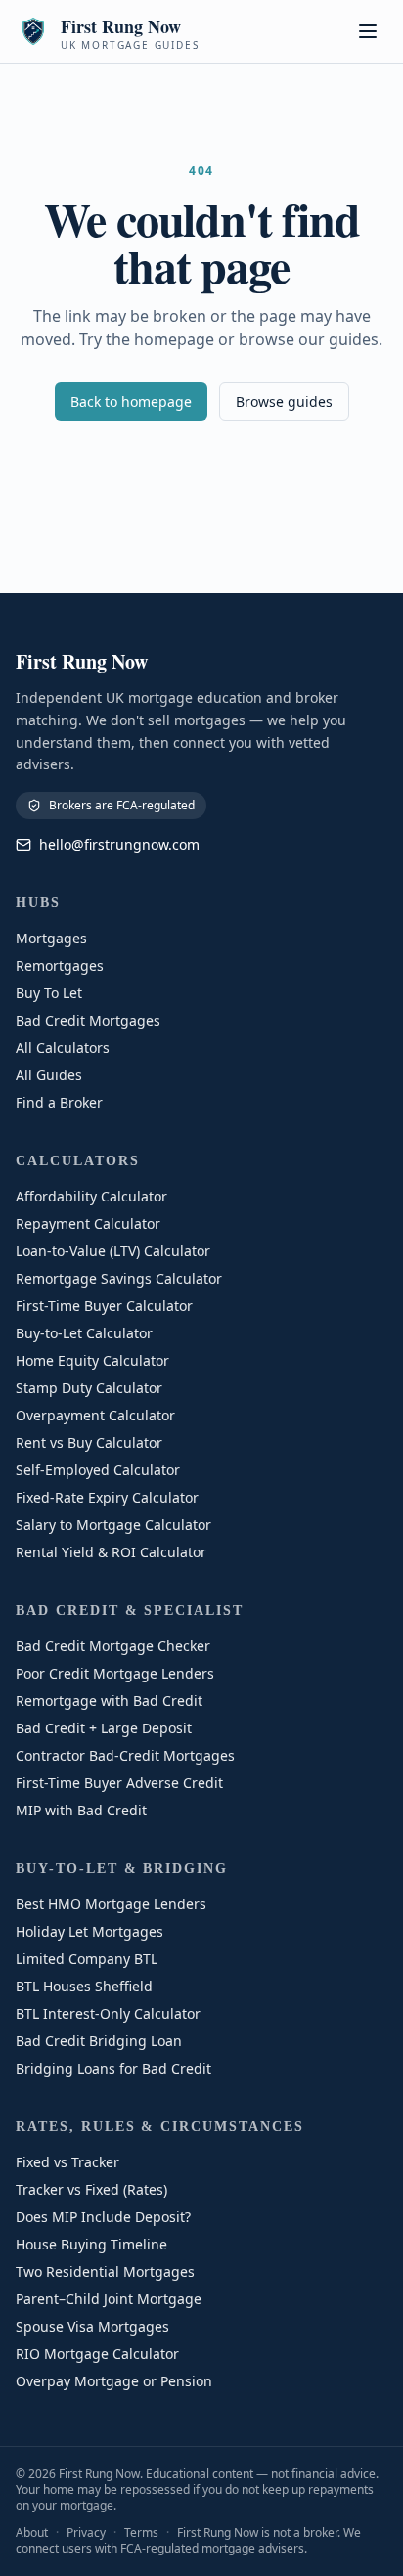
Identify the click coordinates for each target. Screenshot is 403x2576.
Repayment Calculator (88, 1223)
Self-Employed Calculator (98, 1470)
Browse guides (284, 401)
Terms (141, 2532)
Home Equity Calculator (92, 1360)
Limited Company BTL (87, 1959)
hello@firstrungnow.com (119, 844)
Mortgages (51, 938)
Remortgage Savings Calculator (119, 1278)
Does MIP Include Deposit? (103, 2217)
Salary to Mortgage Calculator (113, 1525)
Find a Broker (59, 1102)
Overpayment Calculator (95, 1415)
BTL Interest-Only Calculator (108, 2013)
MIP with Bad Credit (81, 1810)
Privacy (86, 2532)
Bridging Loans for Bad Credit (113, 2068)
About (32, 2532)
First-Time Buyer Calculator (104, 1306)
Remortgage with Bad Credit (109, 1701)
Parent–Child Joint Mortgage (109, 2299)
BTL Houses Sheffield (84, 1986)
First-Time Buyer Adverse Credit (119, 1783)
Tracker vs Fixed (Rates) (91, 2189)
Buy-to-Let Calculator (84, 1333)
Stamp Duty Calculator (89, 1388)
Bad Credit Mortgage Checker (113, 1646)
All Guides (49, 1075)
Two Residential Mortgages (105, 2271)
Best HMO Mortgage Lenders (111, 1904)
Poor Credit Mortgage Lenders (115, 1673)
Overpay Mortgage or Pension (114, 2381)
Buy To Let (49, 993)
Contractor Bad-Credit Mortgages (125, 1755)
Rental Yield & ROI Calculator (111, 1552)
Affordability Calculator (91, 1196)
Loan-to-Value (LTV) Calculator (113, 1251)
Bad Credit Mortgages (88, 1020)
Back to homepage (131, 401)
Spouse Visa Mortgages (92, 2326)
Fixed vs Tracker (67, 2162)
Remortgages (60, 965)
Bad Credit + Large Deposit (104, 1728)
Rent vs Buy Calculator (89, 1442)
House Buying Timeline (91, 2244)
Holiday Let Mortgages (90, 1931)
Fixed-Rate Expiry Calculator (107, 1497)
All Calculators (63, 1048)
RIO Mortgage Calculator (97, 2354)
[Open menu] (368, 31)
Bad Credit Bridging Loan (99, 2041)
